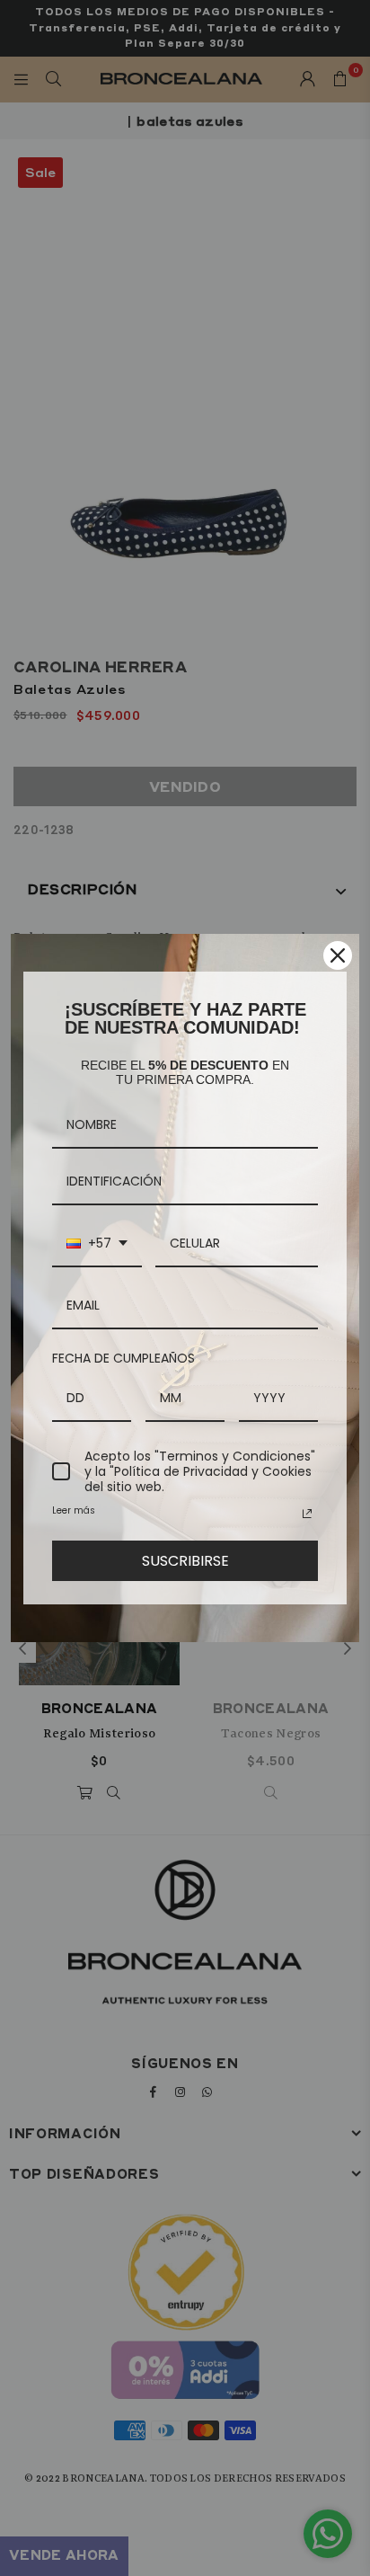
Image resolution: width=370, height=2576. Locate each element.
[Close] (338, 955)
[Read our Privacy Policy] (307, 1514)
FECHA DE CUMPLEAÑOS (123, 1358)
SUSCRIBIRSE (185, 1561)
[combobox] (97, 1244)
